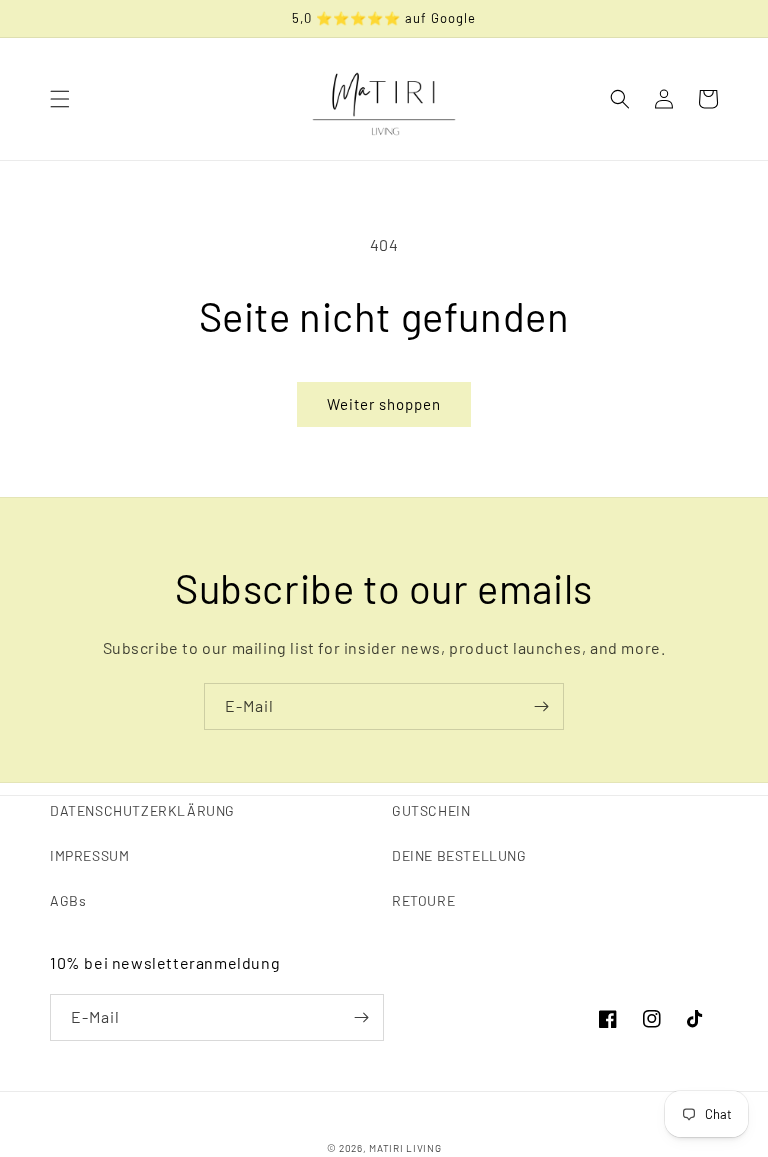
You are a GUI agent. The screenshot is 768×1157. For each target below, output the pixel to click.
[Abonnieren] (541, 706)
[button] (60, 99)
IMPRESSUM (89, 855)
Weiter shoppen (384, 404)
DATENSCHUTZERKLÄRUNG (142, 810)
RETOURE (423, 900)
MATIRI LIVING (405, 1148)
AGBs (68, 900)
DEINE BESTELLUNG (459, 855)
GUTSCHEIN (431, 810)
